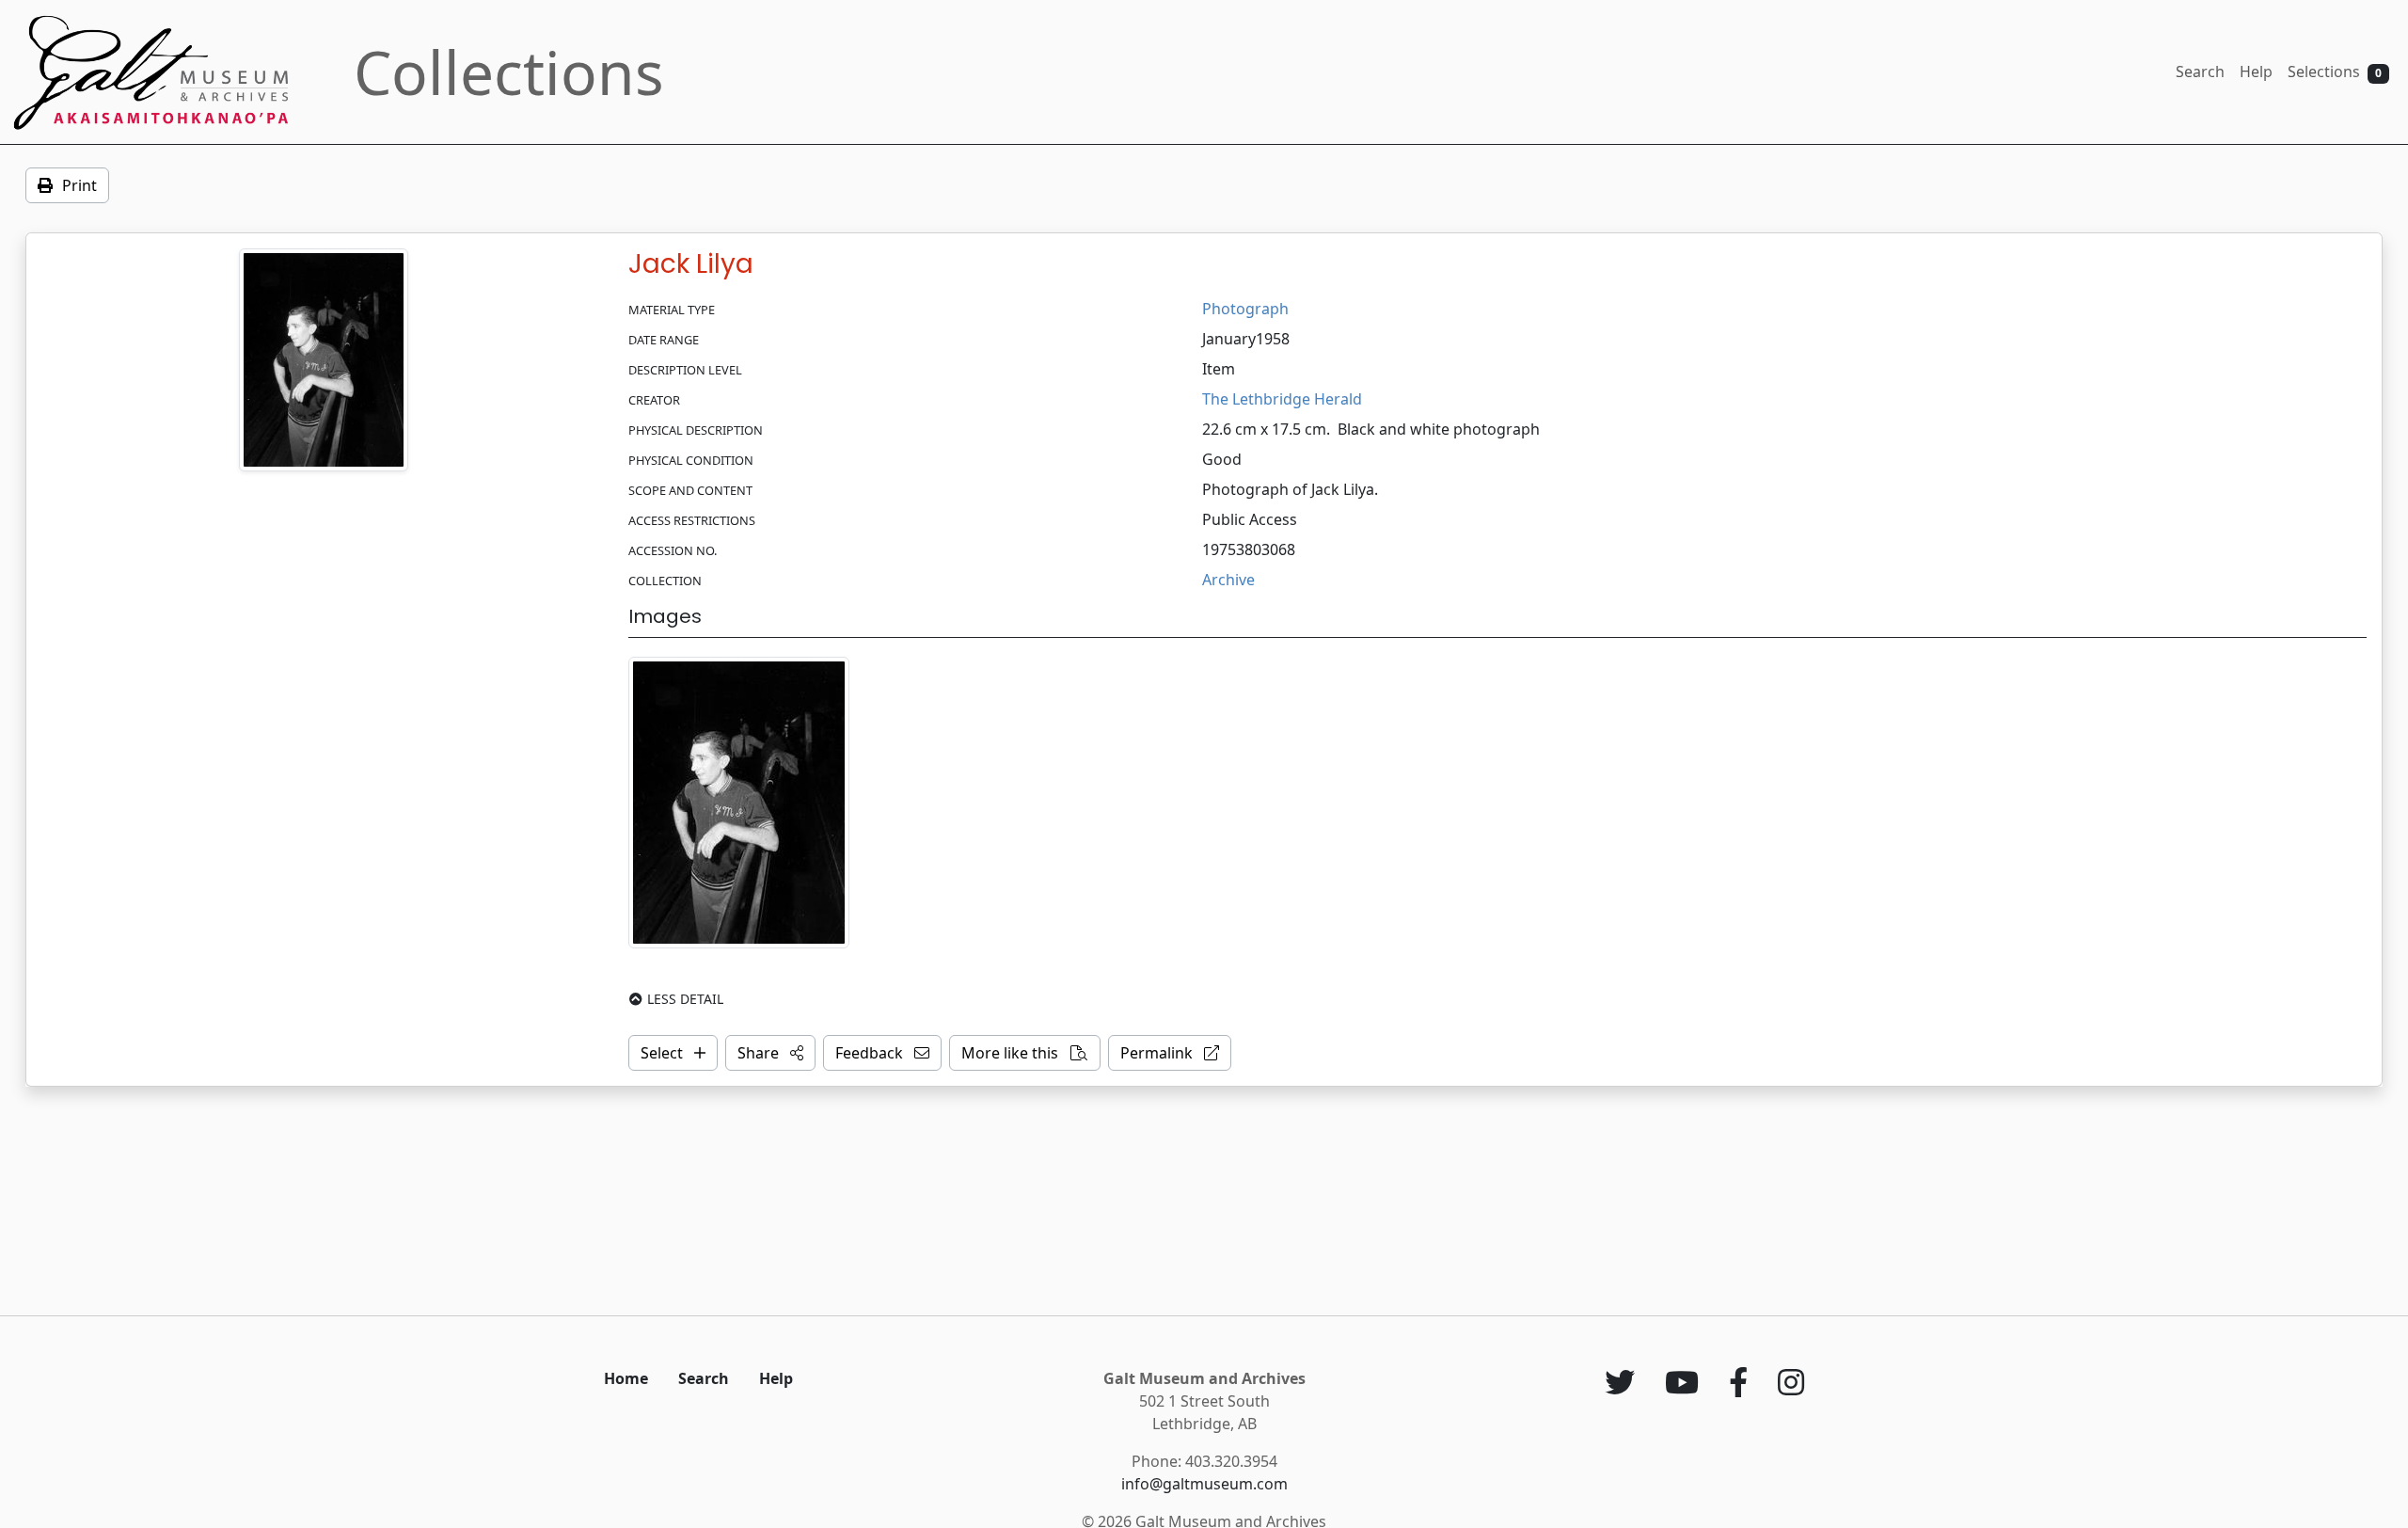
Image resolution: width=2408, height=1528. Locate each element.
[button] (770, 1053)
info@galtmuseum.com (1204, 1484)
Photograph (1245, 309)
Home (626, 1378)
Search (2200, 72)
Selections (2335, 72)
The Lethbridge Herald (1282, 399)
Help (2256, 72)
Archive (1228, 580)
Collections (509, 72)
